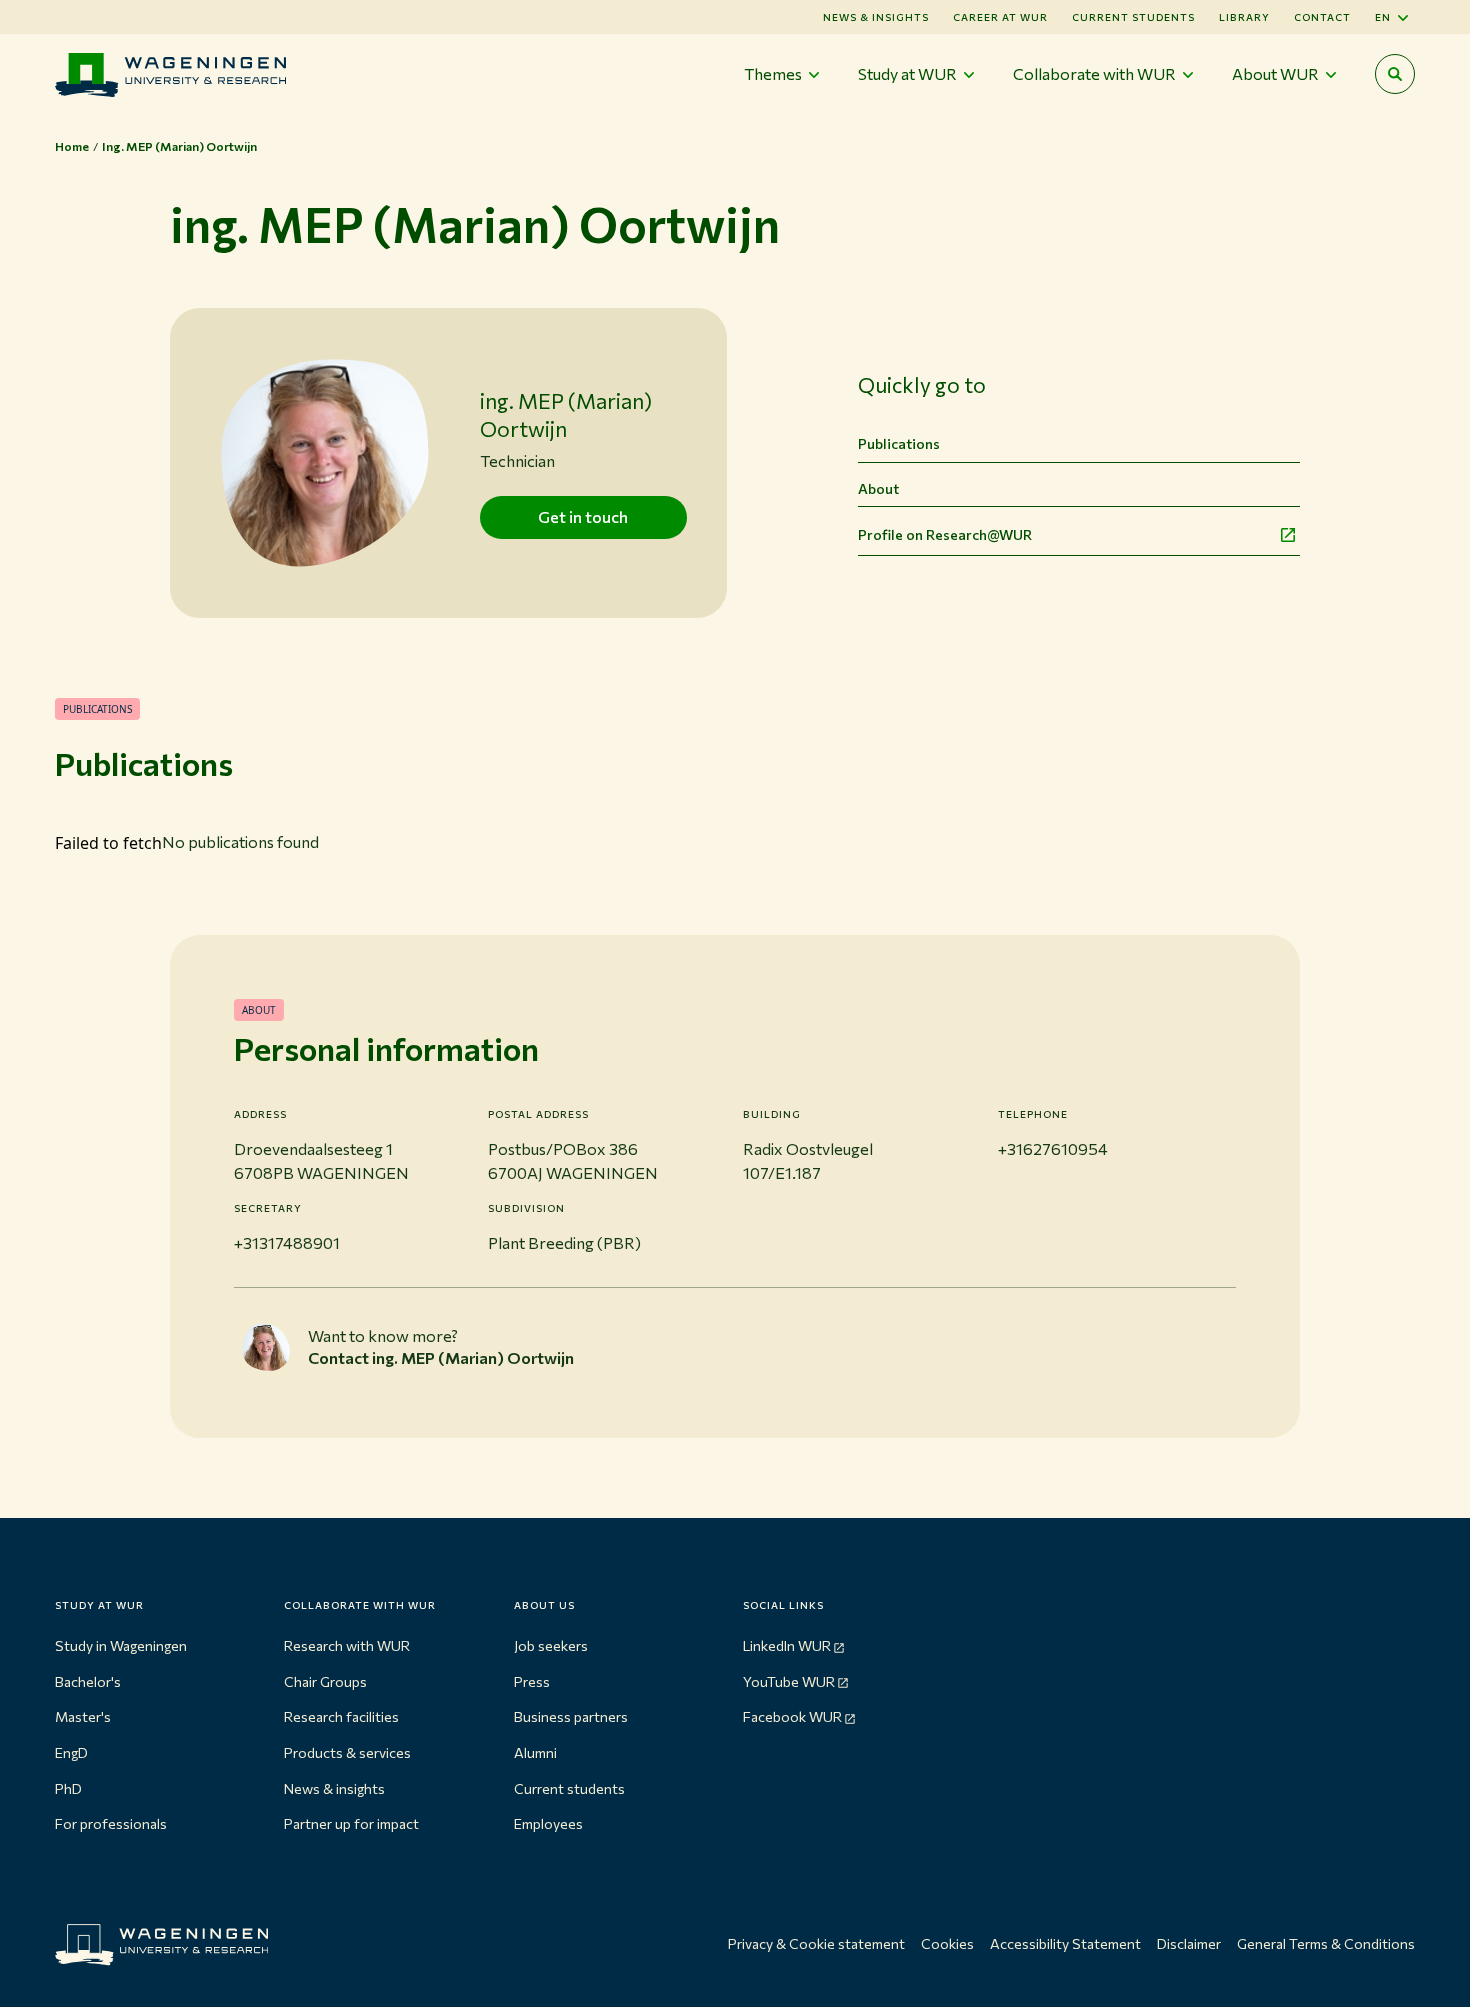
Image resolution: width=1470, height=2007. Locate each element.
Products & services (347, 1752)
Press (532, 1681)
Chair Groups (325, 1681)
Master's (83, 1716)
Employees (548, 1823)
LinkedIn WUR (787, 1645)
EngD (71, 1752)
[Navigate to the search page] (1395, 74)
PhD (68, 1788)
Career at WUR (1000, 17)
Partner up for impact (351, 1823)
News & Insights (876, 17)
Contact (1322, 17)
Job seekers (551, 1645)
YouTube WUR (789, 1681)
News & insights (334, 1788)
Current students (1133, 17)
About (878, 488)
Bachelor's (88, 1681)
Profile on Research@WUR (945, 534)
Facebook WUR (792, 1716)
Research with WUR (347, 1645)
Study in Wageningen (121, 1645)
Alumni (535, 1752)
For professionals (111, 1823)
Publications (899, 443)
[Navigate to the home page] (170, 74)
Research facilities (341, 1716)
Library (1244, 17)
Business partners (571, 1716)
